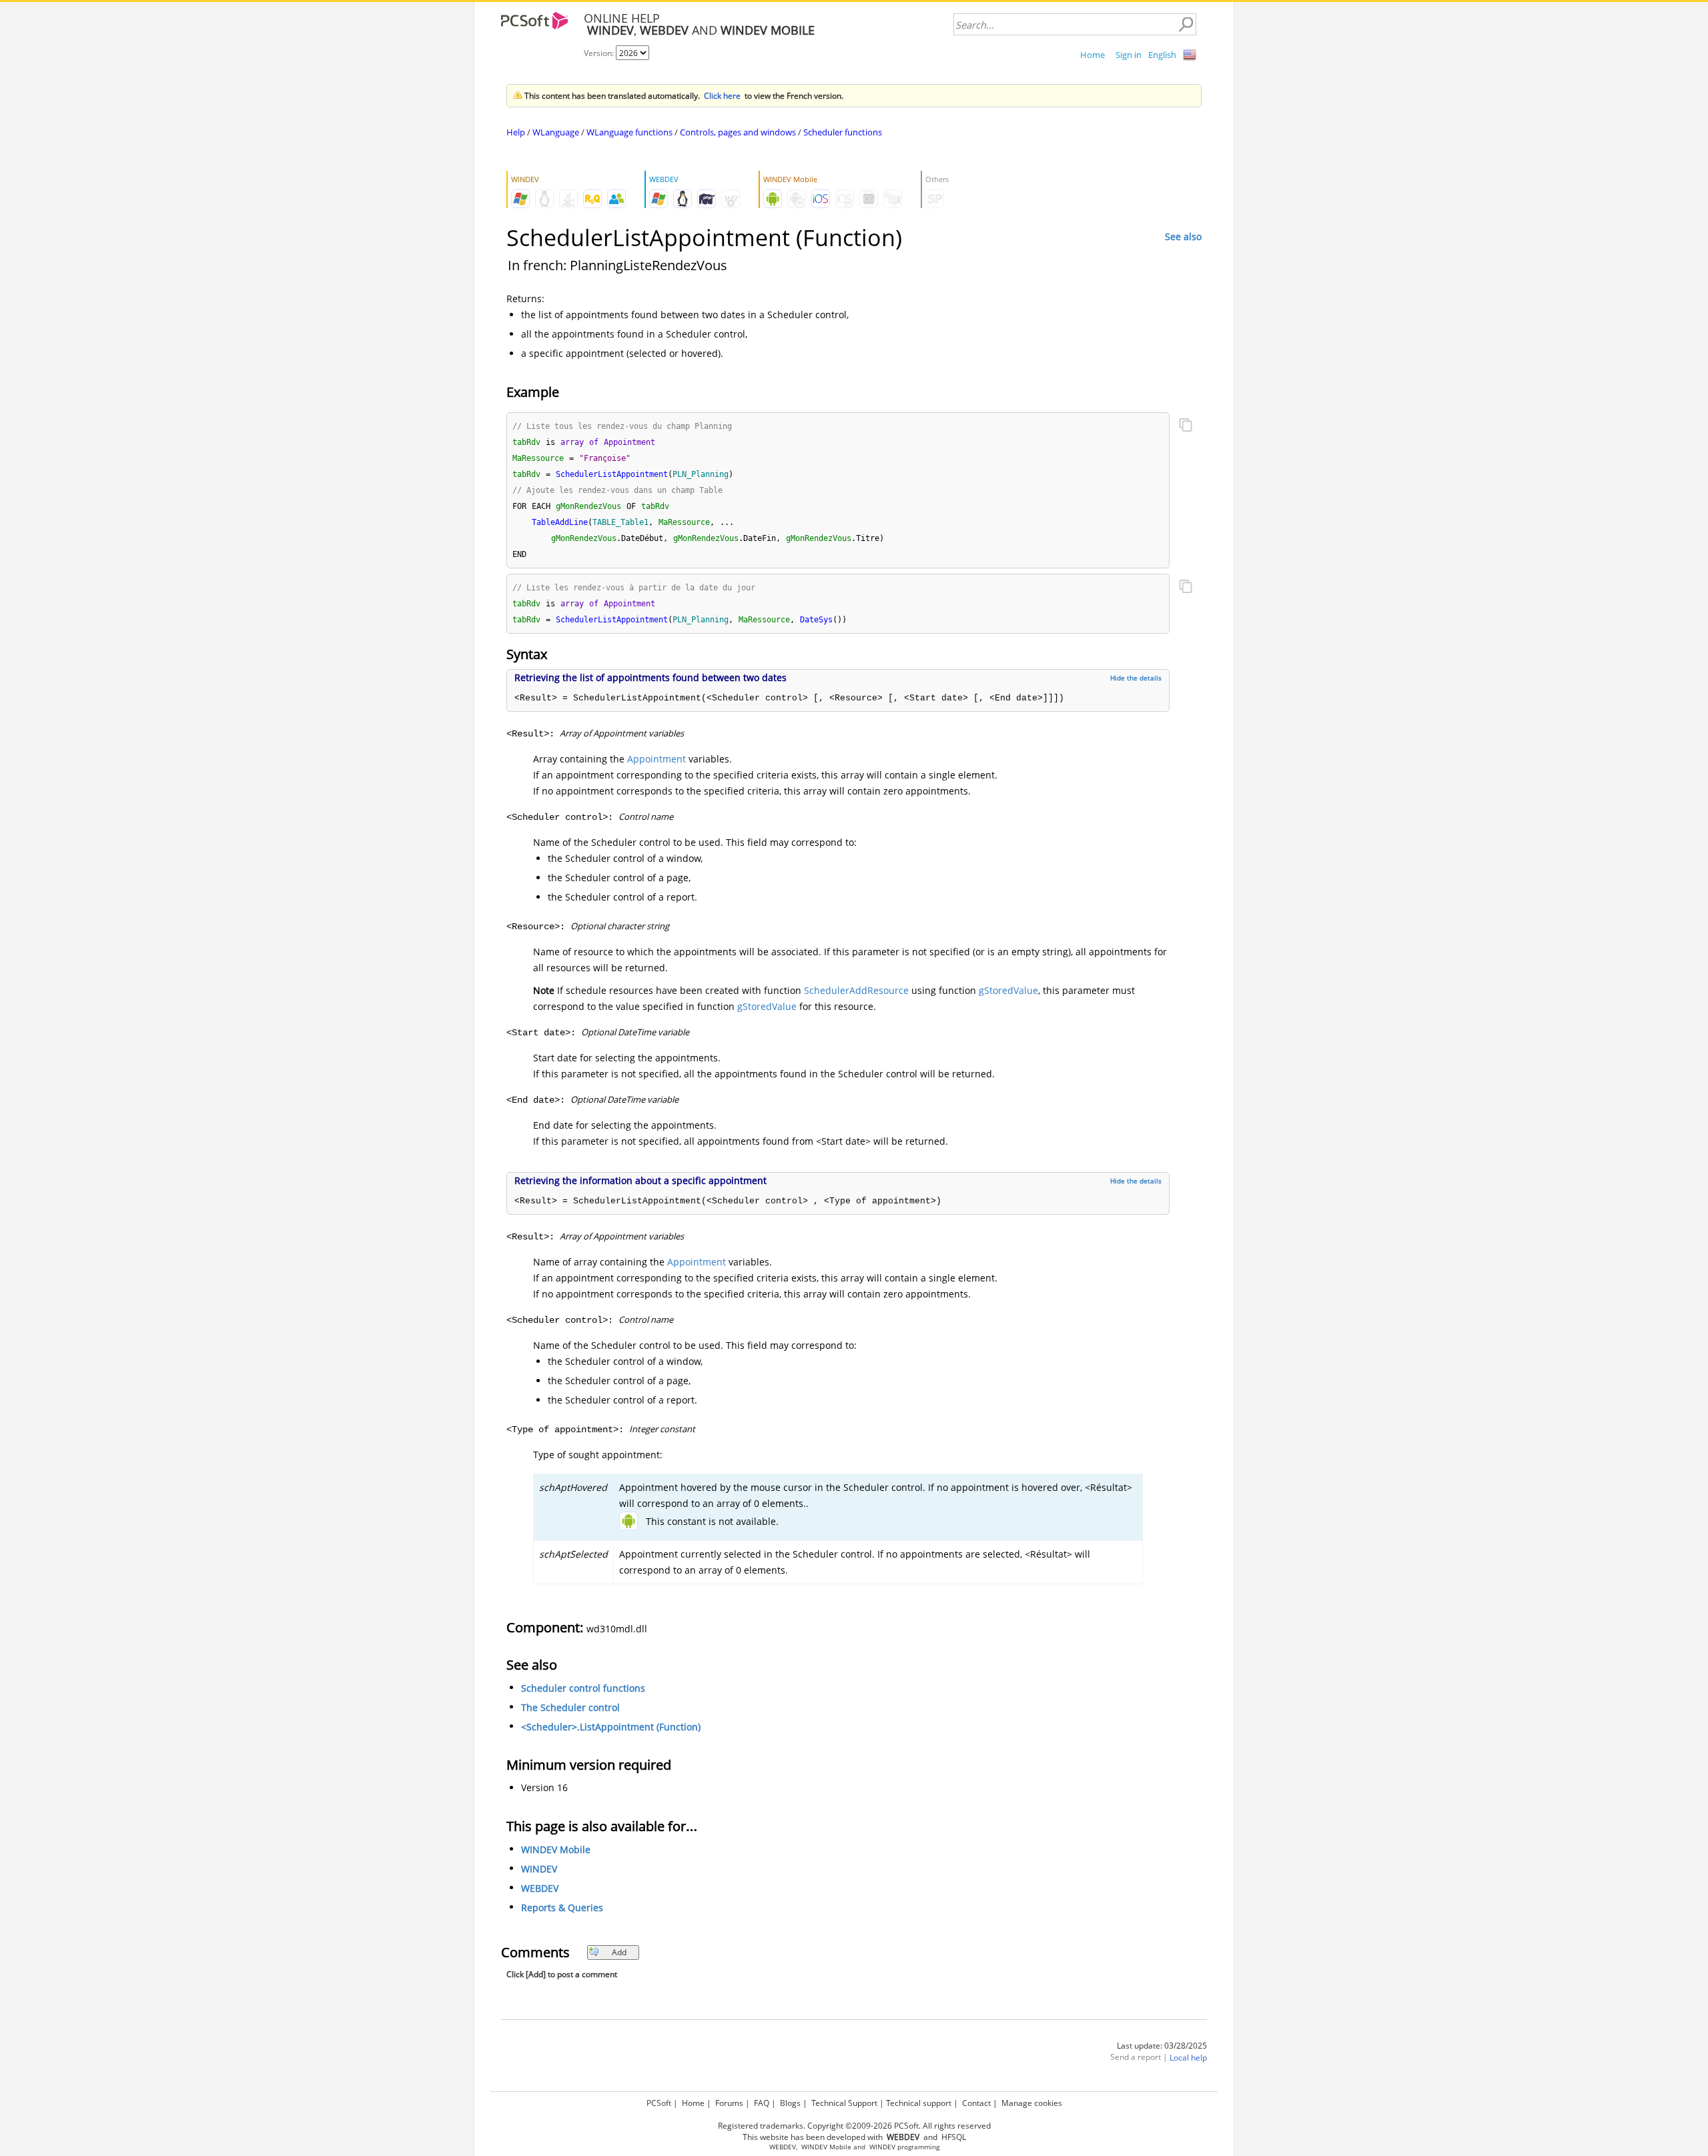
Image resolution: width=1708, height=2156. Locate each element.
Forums (729, 2103)
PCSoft (659, 2103)
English (1162, 55)
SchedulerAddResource (856, 990)
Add (619, 1952)
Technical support (919, 2103)
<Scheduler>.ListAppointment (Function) (611, 1727)
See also (1183, 236)
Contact (976, 2103)
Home (1093, 55)
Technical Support (844, 2103)
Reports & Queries (562, 1908)
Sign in (1129, 55)
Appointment (657, 759)
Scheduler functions (843, 132)
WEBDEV (540, 1888)
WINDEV (539, 1869)
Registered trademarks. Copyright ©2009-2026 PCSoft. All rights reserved (854, 2126)
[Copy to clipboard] (1186, 426)
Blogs (790, 2103)
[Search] (1186, 25)
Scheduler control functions (583, 1688)
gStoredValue (1008, 990)
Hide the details (1136, 678)
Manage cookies (1032, 2103)
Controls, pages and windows (738, 132)
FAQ (762, 2103)
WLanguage (556, 132)
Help (516, 132)
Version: (600, 53)
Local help (1188, 2058)
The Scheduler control (570, 1707)
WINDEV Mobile (556, 1849)
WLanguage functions (629, 132)
